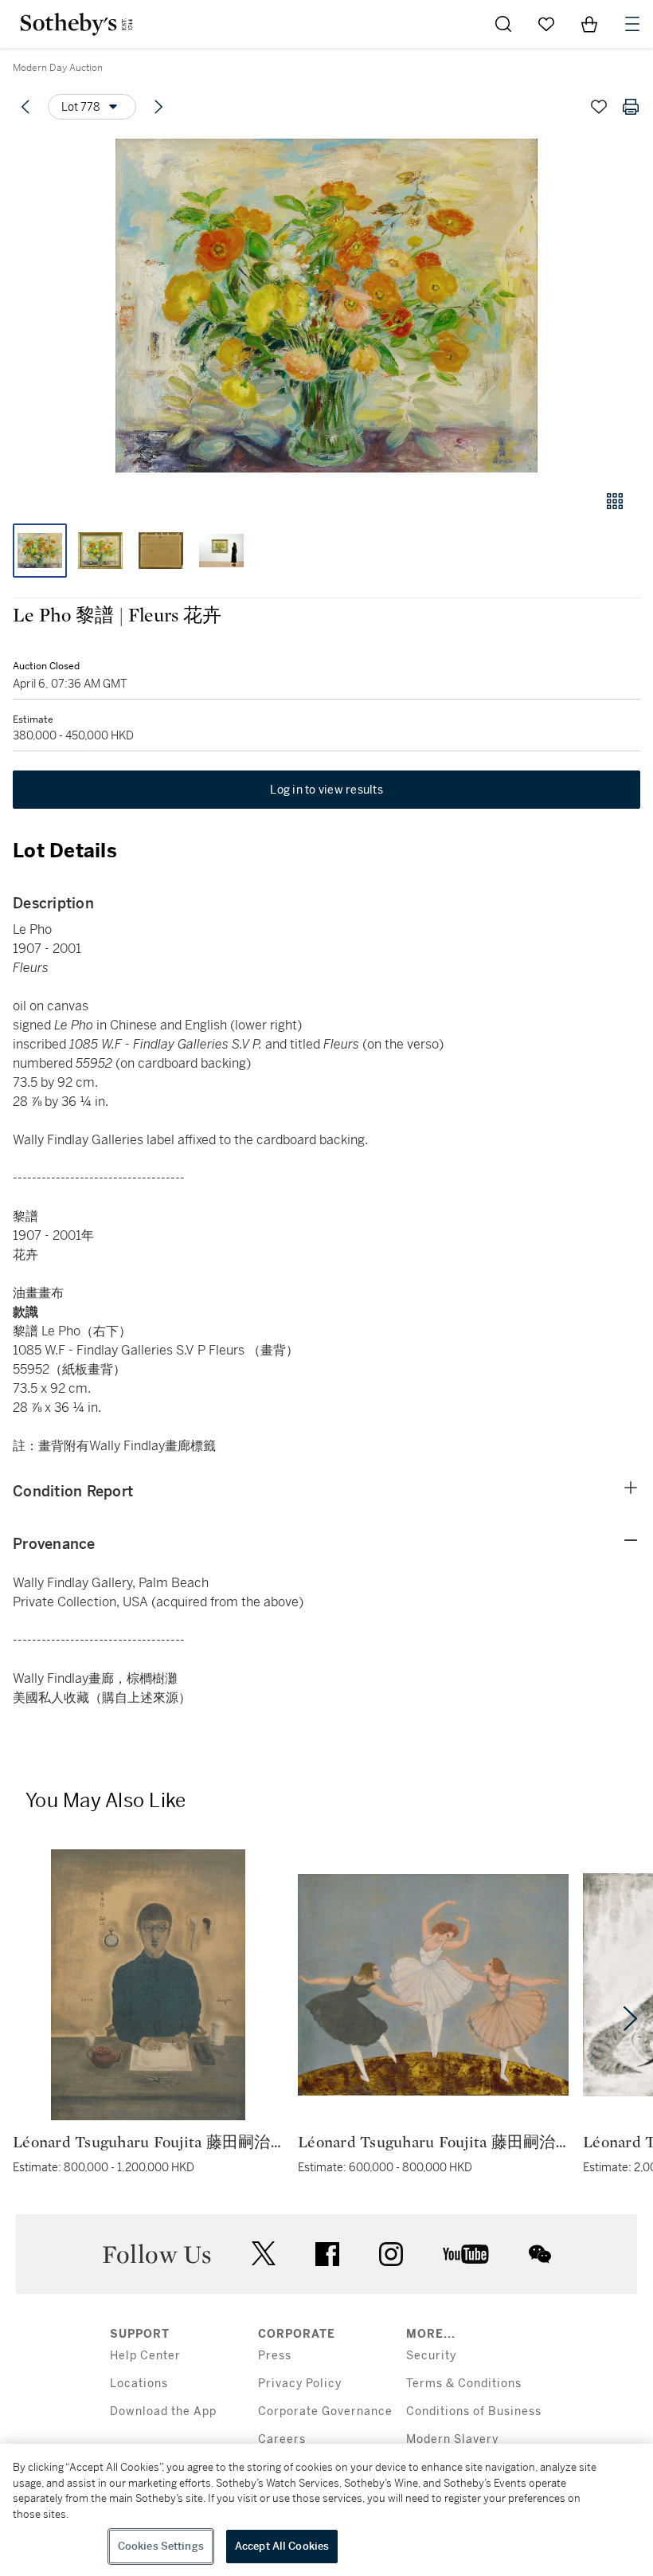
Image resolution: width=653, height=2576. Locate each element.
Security (431, 2356)
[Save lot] (599, 107)
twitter (264, 2254)
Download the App (163, 2411)
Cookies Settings (161, 2546)
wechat (540, 2254)
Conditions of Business (474, 2411)
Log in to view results (326, 790)
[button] (326, 306)
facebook (327, 2254)
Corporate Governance (325, 2411)
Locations (139, 2384)
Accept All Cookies (282, 2546)
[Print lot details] (631, 107)
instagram (391, 2254)
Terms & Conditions (464, 2384)
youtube (466, 2254)
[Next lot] (158, 107)
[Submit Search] (503, 24)
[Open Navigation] (632, 24)
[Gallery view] (615, 501)
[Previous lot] (25, 107)
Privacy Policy (300, 2384)
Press (275, 2356)
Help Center (145, 2356)
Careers (282, 2439)
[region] (326, 2510)
